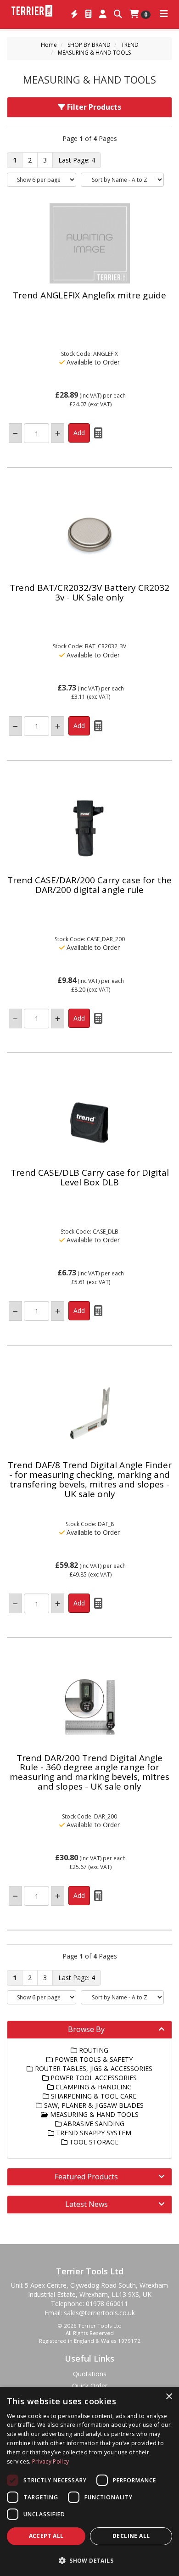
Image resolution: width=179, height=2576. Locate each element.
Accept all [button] (46, 2536)
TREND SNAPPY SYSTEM (93, 2133)
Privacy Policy (50, 2461)
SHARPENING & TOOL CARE (93, 2096)
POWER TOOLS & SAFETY (93, 2059)
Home (49, 45)
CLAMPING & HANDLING (93, 2087)
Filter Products (93, 107)
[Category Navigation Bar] (164, 14)
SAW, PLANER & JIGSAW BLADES (93, 2105)
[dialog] (89, 2481)
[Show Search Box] (118, 14)
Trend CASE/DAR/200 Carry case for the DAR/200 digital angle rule (89, 885)
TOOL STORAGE (93, 2142)
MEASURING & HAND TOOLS (94, 53)
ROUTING (93, 2050)
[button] (89, 2560)
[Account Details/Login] (103, 14)
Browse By (86, 2029)
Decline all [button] (131, 2536)
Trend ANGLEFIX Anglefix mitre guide (89, 295)
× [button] (169, 2397)
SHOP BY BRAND (89, 45)
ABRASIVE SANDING (93, 2124)
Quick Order (90, 2386)
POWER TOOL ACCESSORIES (93, 2078)
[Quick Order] (74, 14)
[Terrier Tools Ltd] (32, 10)
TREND (130, 45)
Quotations (90, 2374)
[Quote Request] (89, 14)
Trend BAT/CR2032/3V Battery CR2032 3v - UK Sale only (89, 592)
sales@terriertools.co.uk (99, 2313)
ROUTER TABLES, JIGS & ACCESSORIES (93, 2068)
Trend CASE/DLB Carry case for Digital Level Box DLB (90, 1177)
